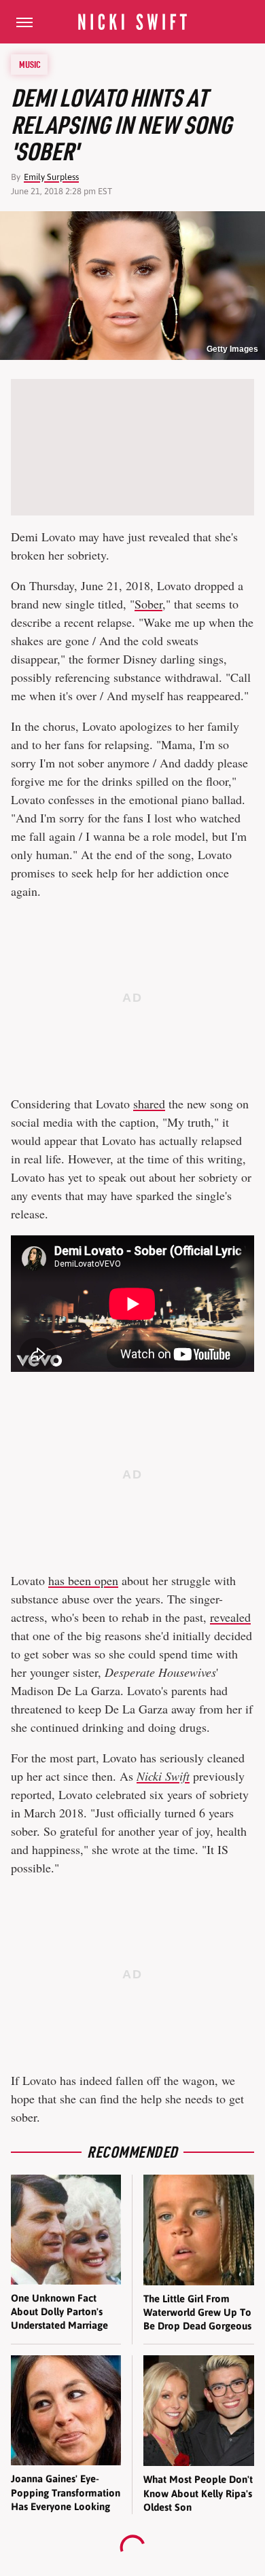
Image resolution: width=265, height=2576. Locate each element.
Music (30, 65)
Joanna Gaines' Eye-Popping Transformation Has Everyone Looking (66, 2492)
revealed (230, 1617)
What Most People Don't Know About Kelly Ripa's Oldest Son (198, 2493)
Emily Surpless (51, 177)
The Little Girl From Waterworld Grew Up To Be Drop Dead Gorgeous (197, 2312)
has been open (83, 1580)
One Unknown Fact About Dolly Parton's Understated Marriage (59, 2312)
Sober (148, 604)
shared (149, 1104)
